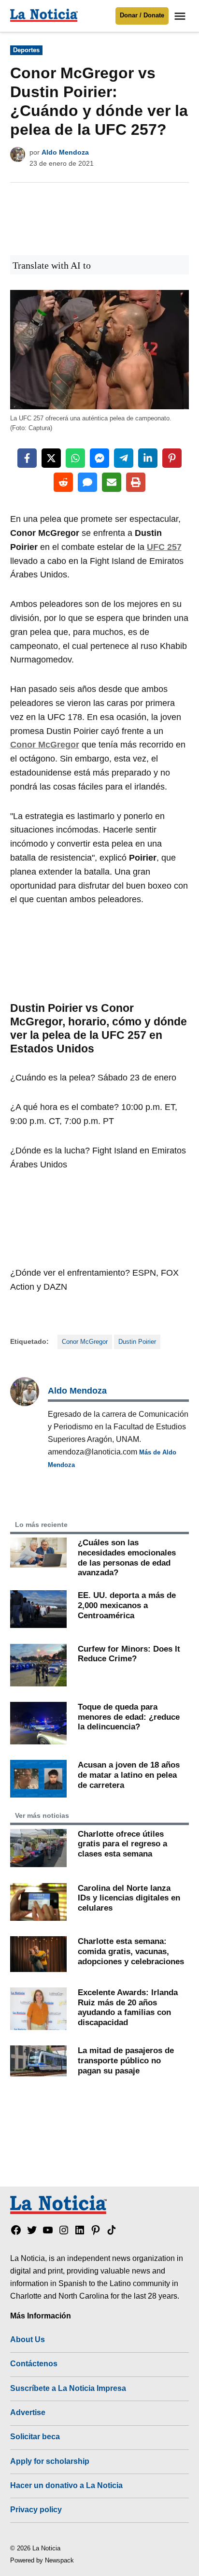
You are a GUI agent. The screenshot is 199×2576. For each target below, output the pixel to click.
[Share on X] (51, 458)
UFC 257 (164, 547)
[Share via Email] (112, 482)
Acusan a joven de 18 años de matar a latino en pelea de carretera (129, 1775)
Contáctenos (34, 2363)
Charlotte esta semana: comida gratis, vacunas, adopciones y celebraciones (131, 1951)
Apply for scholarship (50, 2461)
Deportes (26, 50)
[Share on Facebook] (27, 458)
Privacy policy (36, 2509)
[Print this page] (136, 482)
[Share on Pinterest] (172, 458)
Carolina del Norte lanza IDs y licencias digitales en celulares (129, 1898)
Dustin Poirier (137, 1342)
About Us (28, 2339)
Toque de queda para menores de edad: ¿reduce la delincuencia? (129, 1717)
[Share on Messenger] (99, 458)
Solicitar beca (35, 2436)
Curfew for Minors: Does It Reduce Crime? (129, 1654)
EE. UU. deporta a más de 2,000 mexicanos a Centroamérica (127, 1605)
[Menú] (181, 16)
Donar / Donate (142, 15)
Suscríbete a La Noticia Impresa (68, 2388)
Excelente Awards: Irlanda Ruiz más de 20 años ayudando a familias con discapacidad (128, 2007)
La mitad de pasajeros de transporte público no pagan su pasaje (126, 2060)
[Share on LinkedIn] (148, 458)
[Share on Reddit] (63, 482)
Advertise (28, 2412)
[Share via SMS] (87, 482)
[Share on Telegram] (124, 458)
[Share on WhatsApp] (75, 458)
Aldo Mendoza (65, 152)
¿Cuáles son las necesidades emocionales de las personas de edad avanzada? (127, 1557)
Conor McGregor (45, 745)
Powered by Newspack (42, 2561)
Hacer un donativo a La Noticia (66, 2485)
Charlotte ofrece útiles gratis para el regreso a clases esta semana (122, 1844)
